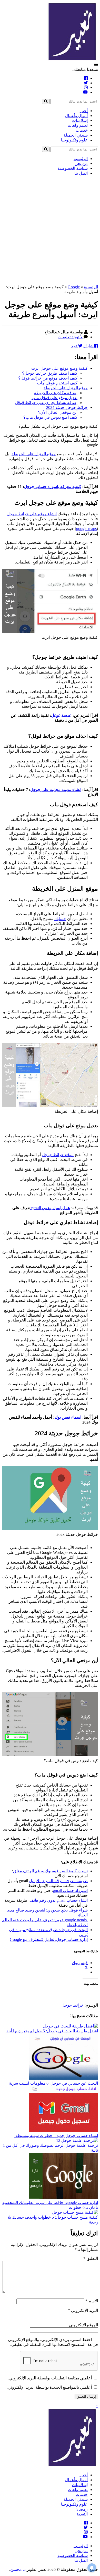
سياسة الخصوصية (73, 168)
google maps (86, 529)
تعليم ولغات (78, 125)
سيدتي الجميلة (76, 135)
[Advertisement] (50, 230)
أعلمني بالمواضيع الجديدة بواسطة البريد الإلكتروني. (49, 2387)
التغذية (82, 2514)
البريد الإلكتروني (83, 2310)
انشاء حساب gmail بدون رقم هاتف (59, 1900)
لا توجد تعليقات (70, 337)
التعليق (91, 2258)
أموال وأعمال (76, 116)
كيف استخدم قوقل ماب (57, 383)
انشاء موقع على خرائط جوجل (32, 514)
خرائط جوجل (73, 2005)
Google (74, 287)
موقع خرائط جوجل (58, 1155)
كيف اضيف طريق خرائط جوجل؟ (50, 373)
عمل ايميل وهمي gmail (50, 1208)
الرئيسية (81, 159)
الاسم (92, 2301)
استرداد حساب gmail (70, 1891)
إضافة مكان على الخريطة (56, 393)
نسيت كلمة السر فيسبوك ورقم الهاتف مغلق (50, 1871)
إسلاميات (80, 120)
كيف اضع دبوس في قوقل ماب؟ (50, 417)
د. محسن (18, 2569)
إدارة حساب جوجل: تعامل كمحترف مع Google (49, 1939)
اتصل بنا (81, 173)
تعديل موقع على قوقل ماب (54, 398)
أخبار (84, 111)
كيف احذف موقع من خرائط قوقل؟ (48, 378)
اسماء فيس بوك (68, 1417)
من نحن (81, 163)
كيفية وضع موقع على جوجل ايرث (59, 368)
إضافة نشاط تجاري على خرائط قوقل (46, 403)
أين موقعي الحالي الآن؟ (58, 412)
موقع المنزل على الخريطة (66, 388)
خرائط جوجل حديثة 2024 (67, 407)
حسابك (60, 919)
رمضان (82, 2509)
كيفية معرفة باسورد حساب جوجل (53, 487)
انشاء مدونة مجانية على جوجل (56, 790)
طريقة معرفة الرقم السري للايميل (58, 1881)
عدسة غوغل (62, 715)
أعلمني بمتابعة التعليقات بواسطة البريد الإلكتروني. (50, 2378)
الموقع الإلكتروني (83, 2325)
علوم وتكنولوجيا (74, 140)
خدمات (82, 130)
